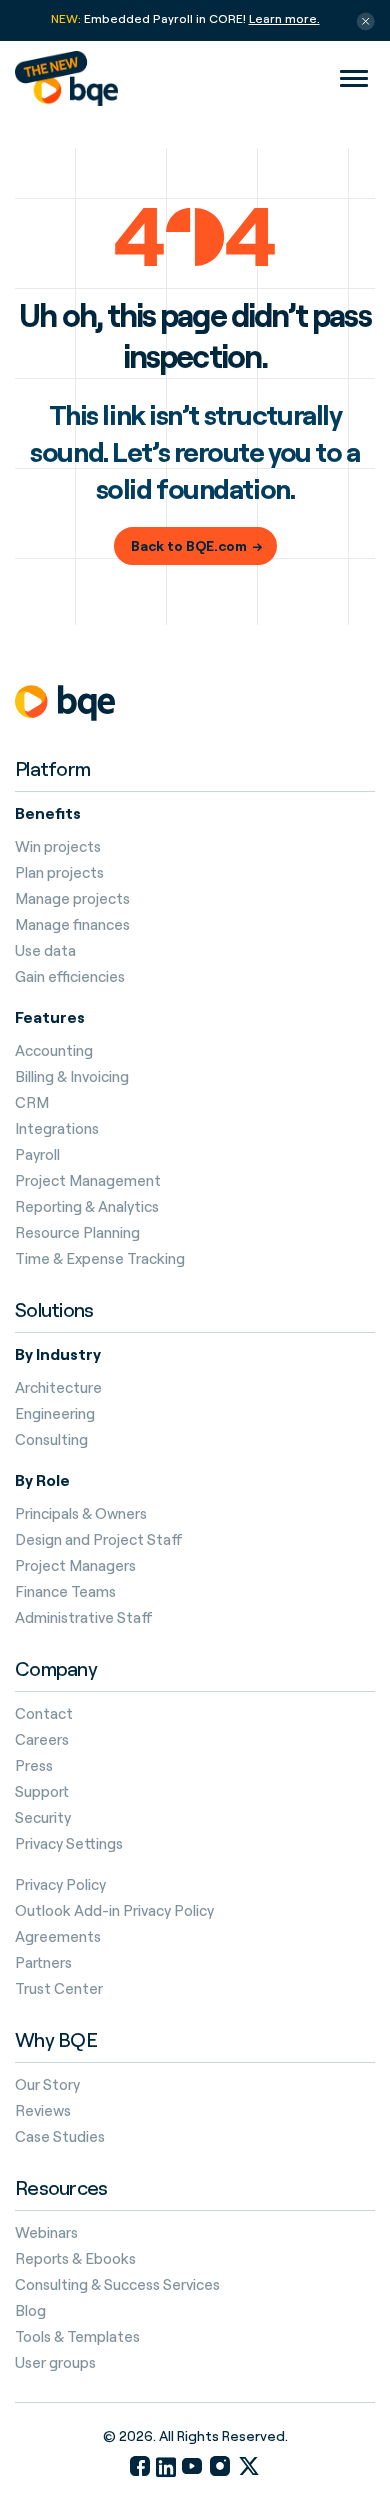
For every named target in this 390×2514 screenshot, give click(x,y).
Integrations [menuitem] (57, 1129)
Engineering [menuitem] (55, 1414)
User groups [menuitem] (55, 2363)
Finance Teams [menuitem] (65, 1592)
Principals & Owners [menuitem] (81, 1514)
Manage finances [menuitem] (72, 925)
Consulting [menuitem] (51, 1440)
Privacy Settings (69, 1844)
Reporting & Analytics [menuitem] (87, 1207)
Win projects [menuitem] (58, 847)
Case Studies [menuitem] (60, 2137)
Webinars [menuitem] (46, 2233)
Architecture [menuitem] (58, 1388)
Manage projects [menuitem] (72, 899)
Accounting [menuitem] (54, 1051)
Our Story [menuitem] (47, 2085)
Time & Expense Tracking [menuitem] (100, 1259)
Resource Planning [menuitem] (77, 1233)
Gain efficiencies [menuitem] (70, 977)
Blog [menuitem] (30, 2311)
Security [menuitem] (43, 1818)
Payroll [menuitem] (37, 1155)
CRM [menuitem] (32, 1103)
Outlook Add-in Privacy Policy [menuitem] (114, 1911)
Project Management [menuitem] (88, 1181)
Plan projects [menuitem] (59, 873)
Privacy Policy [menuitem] (60, 1885)
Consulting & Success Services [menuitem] (117, 2285)
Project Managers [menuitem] (75, 1566)
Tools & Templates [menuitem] (77, 2337)
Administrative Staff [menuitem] (84, 1618)
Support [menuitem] (42, 1792)
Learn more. (284, 18)
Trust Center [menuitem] (59, 1989)
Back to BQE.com (189, 545)
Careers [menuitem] (42, 1740)
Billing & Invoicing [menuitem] (72, 1077)
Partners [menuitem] (43, 1963)
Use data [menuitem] (45, 951)
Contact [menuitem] (44, 1714)
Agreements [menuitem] (58, 1937)
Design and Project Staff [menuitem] (99, 1540)
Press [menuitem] (34, 1766)
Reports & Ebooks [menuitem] (75, 2259)
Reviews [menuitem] (43, 2111)
